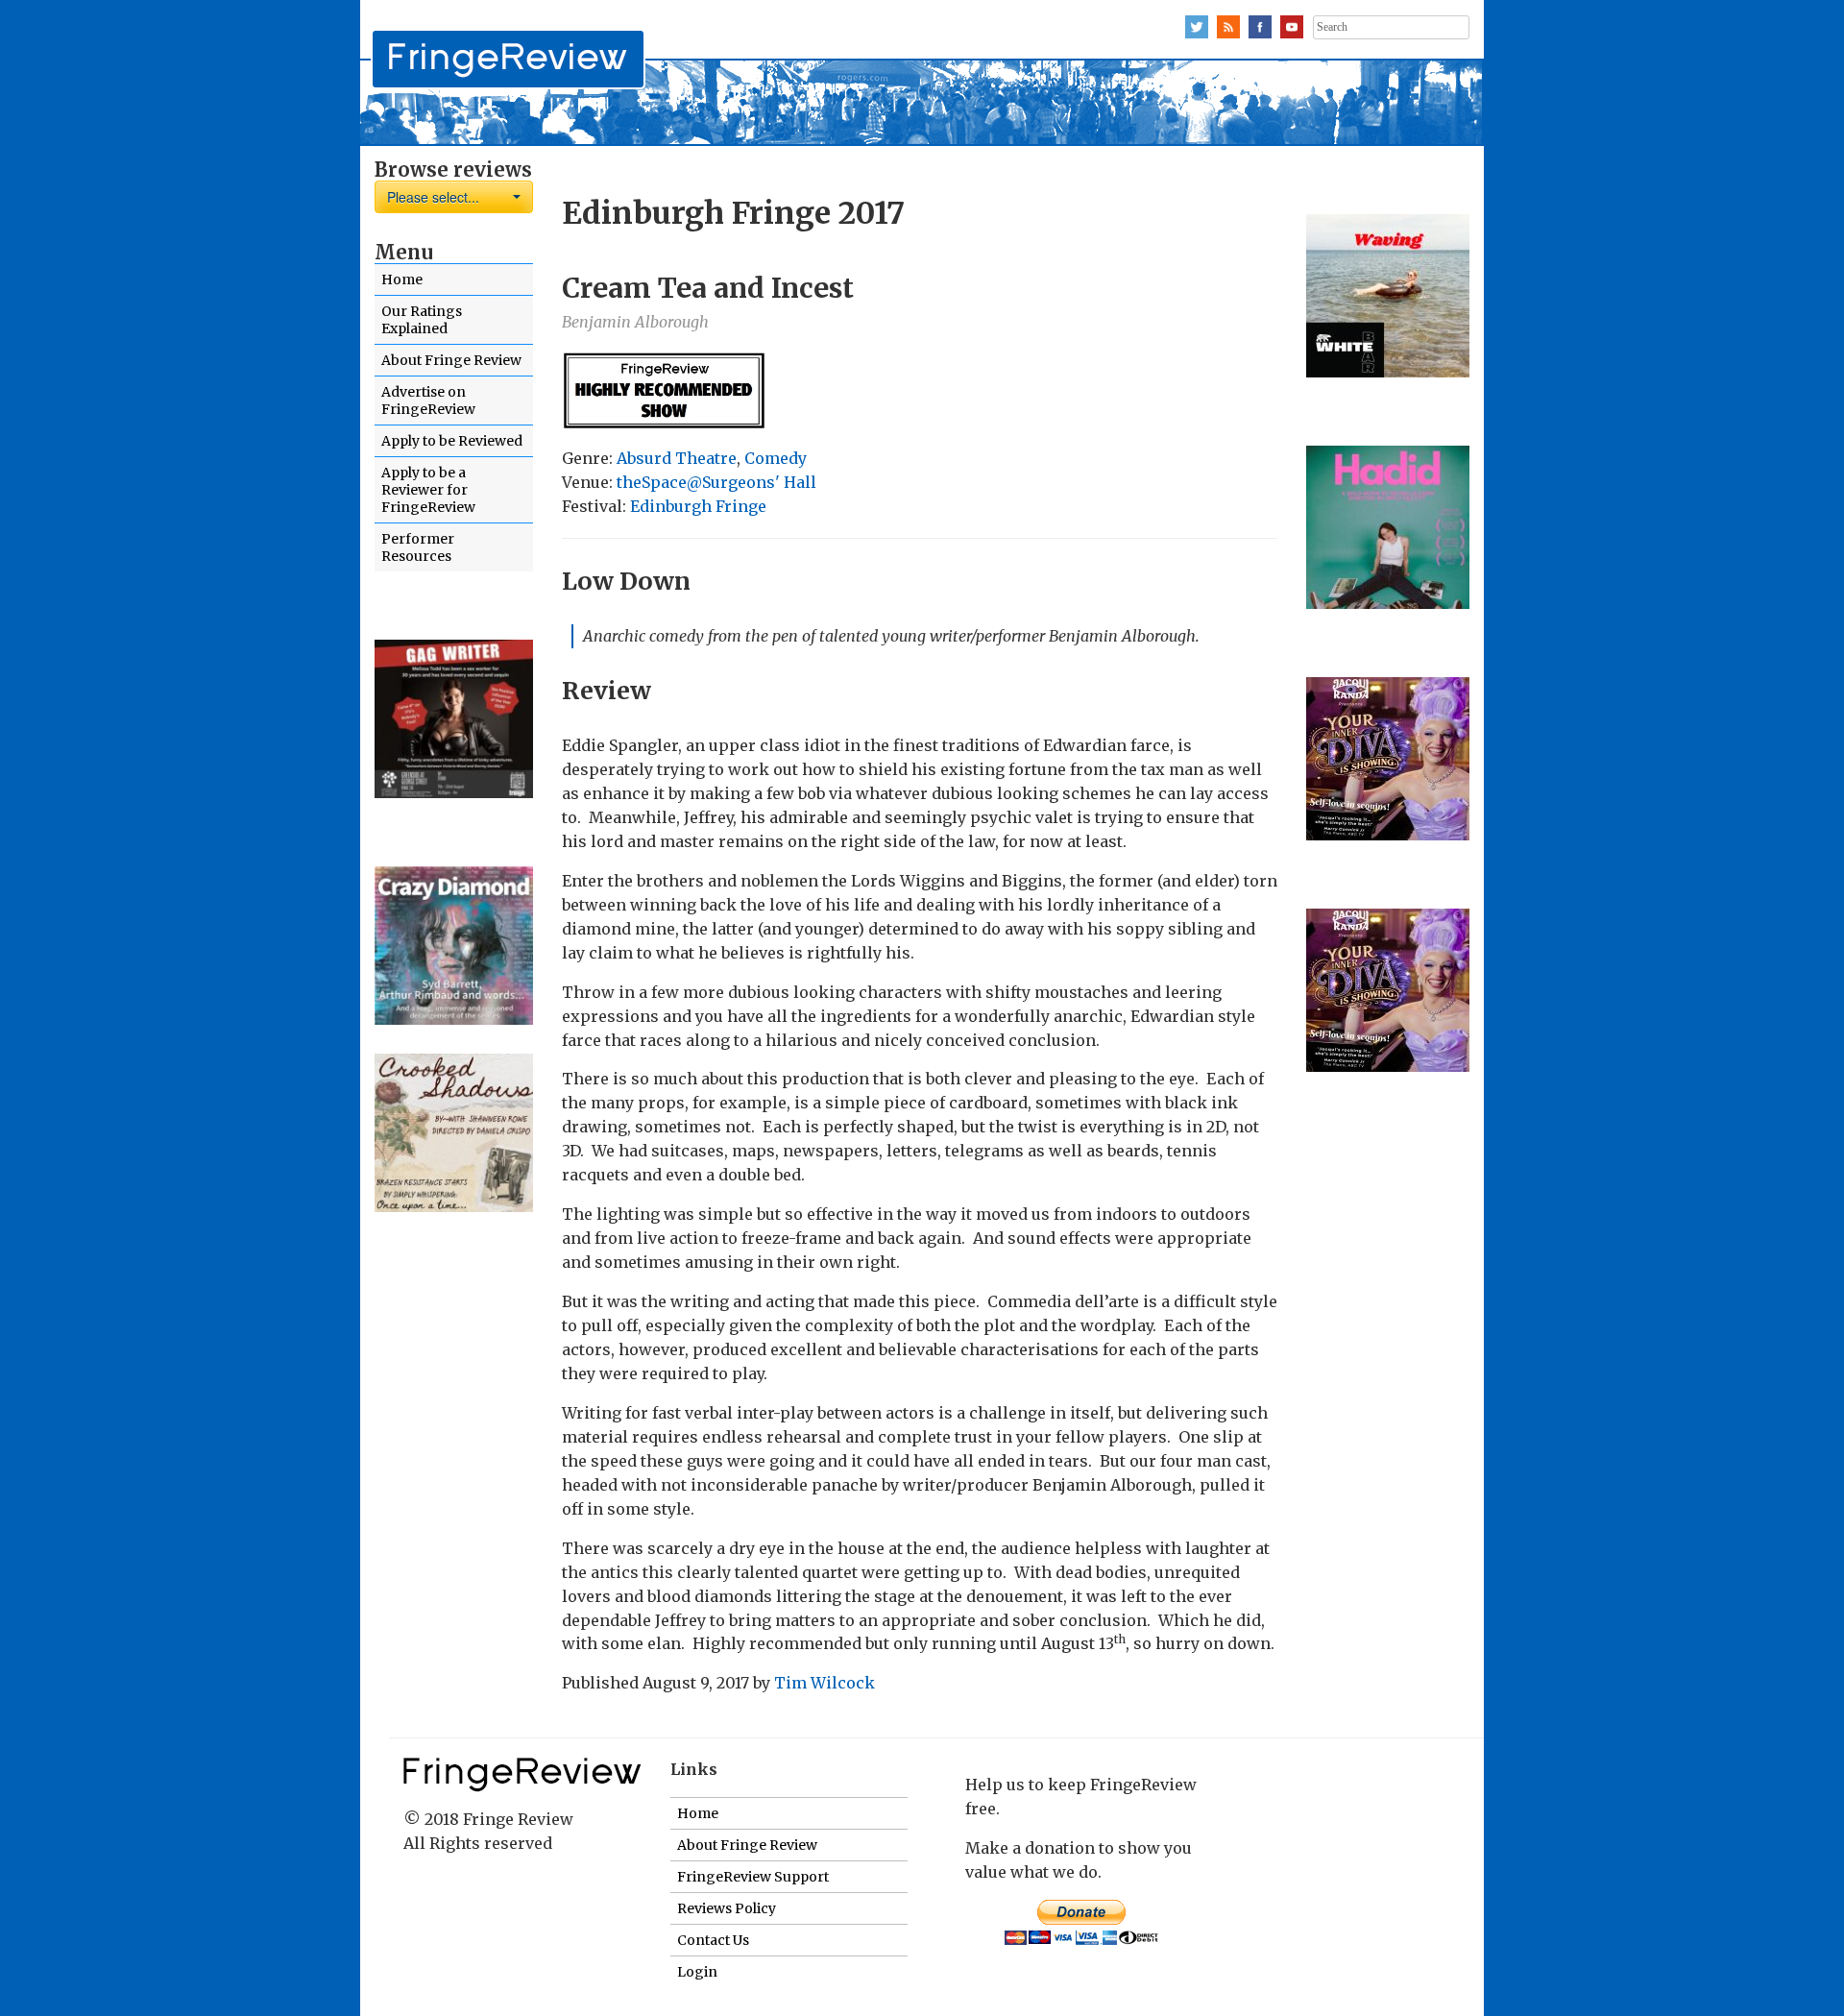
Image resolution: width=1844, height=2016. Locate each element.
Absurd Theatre (677, 458)
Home (402, 279)
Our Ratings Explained (422, 320)
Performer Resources (418, 547)
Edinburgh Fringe (698, 506)
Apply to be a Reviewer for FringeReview (428, 490)
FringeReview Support (753, 1877)
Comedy (776, 458)
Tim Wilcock (825, 1683)
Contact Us (713, 1940)
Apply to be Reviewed (452, 441)
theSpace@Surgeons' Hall (716, 482)
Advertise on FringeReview (428, 401)
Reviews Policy (727, 1908)
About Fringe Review (451, 360)
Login (697, 1972)
